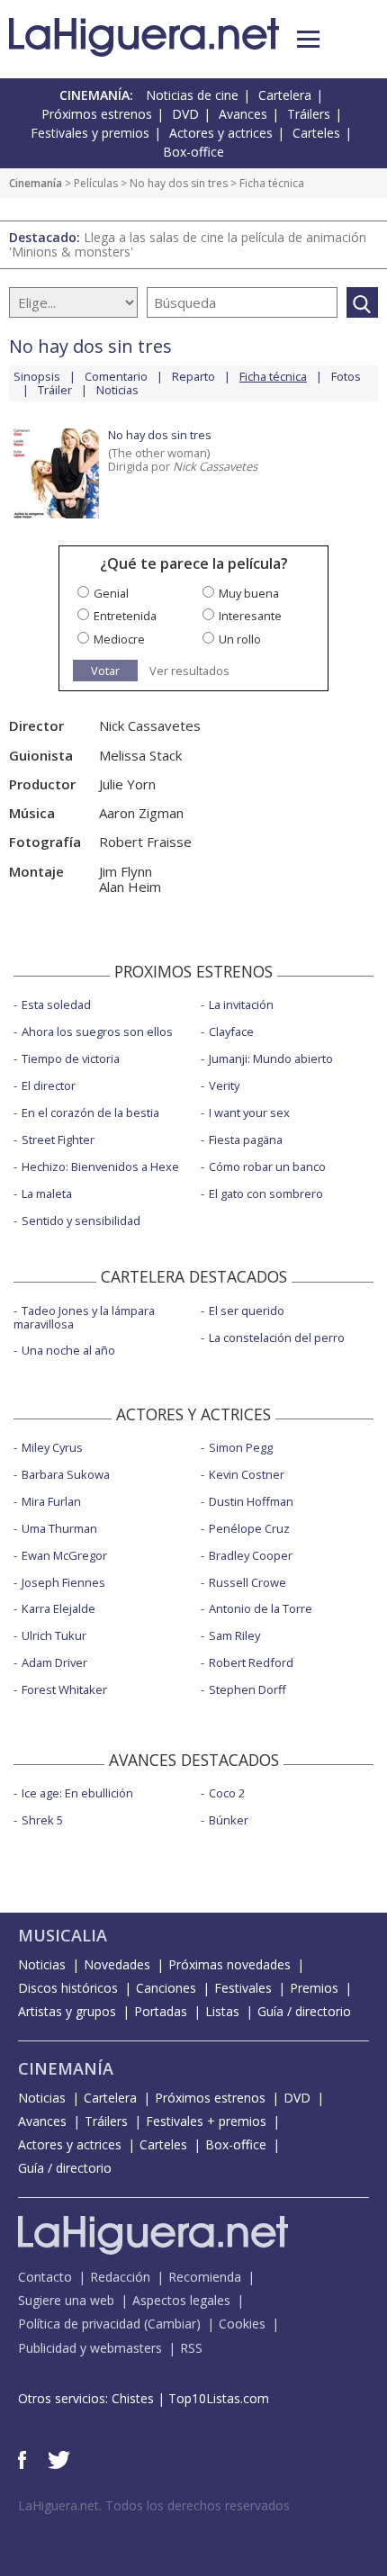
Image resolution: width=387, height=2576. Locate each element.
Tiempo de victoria (71, 1058)
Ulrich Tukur (54, 1635)
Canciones (166, 1988)
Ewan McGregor (64, 1555)
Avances (243, 114)
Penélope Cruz (249, 1528)
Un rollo (240, 639)
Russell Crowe (247, 1582)
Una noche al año (68, 1350)
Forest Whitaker (64, 1689)
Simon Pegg (241, 1447)
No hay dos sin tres (179, 183)
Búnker (229, 1820)
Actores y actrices (221, 133)
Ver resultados (189, 671)
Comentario (116, 376)
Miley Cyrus (52, 1447)
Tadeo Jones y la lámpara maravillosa (84, 1317)
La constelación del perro (277, 1338)
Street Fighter (58, 1139)
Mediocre (119, 639)
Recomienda (205, 2277)
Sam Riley (234, 1635)
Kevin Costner (247, 1474)
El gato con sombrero (266, 1193)
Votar (105, 671)
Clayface (231, 1031)
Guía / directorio (304, 2011)
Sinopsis (37, 376)
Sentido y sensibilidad (81, 1220)
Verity (224, 1085)
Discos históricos (68, 1988)
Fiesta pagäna (246, 1139)
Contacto (45, 2277)
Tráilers (309, 114)
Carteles (316, 133)
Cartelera (285, 95)
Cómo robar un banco (267, 1166)
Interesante (250, 616)
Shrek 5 (42, 1820)
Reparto (193, 376)
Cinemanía (36, 183)
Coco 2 (227, 1793)
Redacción (120, 2277)
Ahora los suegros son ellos (97, 1031)
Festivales (243, 1988)
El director (49, 1085)
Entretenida (125, 616)
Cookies (242, 2324)
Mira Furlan (51, 1501)
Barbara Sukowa (66, 1474)
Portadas (161, 2011)
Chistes (133, 2398)
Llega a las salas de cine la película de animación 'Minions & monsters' (188, 244)
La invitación (241, 1004)
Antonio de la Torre (261, 1608)
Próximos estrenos (97, 114)
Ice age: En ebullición (77, 1793)
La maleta (47, 1193)
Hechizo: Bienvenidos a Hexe (100, 1166)
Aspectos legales (181, 2300)
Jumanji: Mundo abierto (271, 1058)
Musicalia (63, 1935)
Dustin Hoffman (251, 1501)
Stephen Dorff (247, 1689)
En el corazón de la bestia (90, 1112)
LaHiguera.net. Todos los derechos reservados (154, 2505)
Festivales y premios (90, 133)
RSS (191, 2348)
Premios (314, 1988)
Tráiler (55, 390)
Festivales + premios (206, 2121)
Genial (111, 593)
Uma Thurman (59, 1528)
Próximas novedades (229, 1964)
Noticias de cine (192, 95)
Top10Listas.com (219, 2398)
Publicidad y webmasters (90, 2348)
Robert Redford (251, 1662)
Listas (222, 2011)
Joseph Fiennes (63, 1582)
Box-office (193, 152)
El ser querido (247, 1311)
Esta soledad (56, 1004)
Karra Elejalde (58, 1608)
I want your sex (249, 1112)
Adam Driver (54, 1662)
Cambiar (172, 2324)
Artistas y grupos (67, 2011)
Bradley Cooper (251, 1555)
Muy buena (249, 593)
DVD (185, 114)
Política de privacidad (79, 2324)
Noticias (117, 390)
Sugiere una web (66, 2300)
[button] (308, 39)
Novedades (117, 1964)
